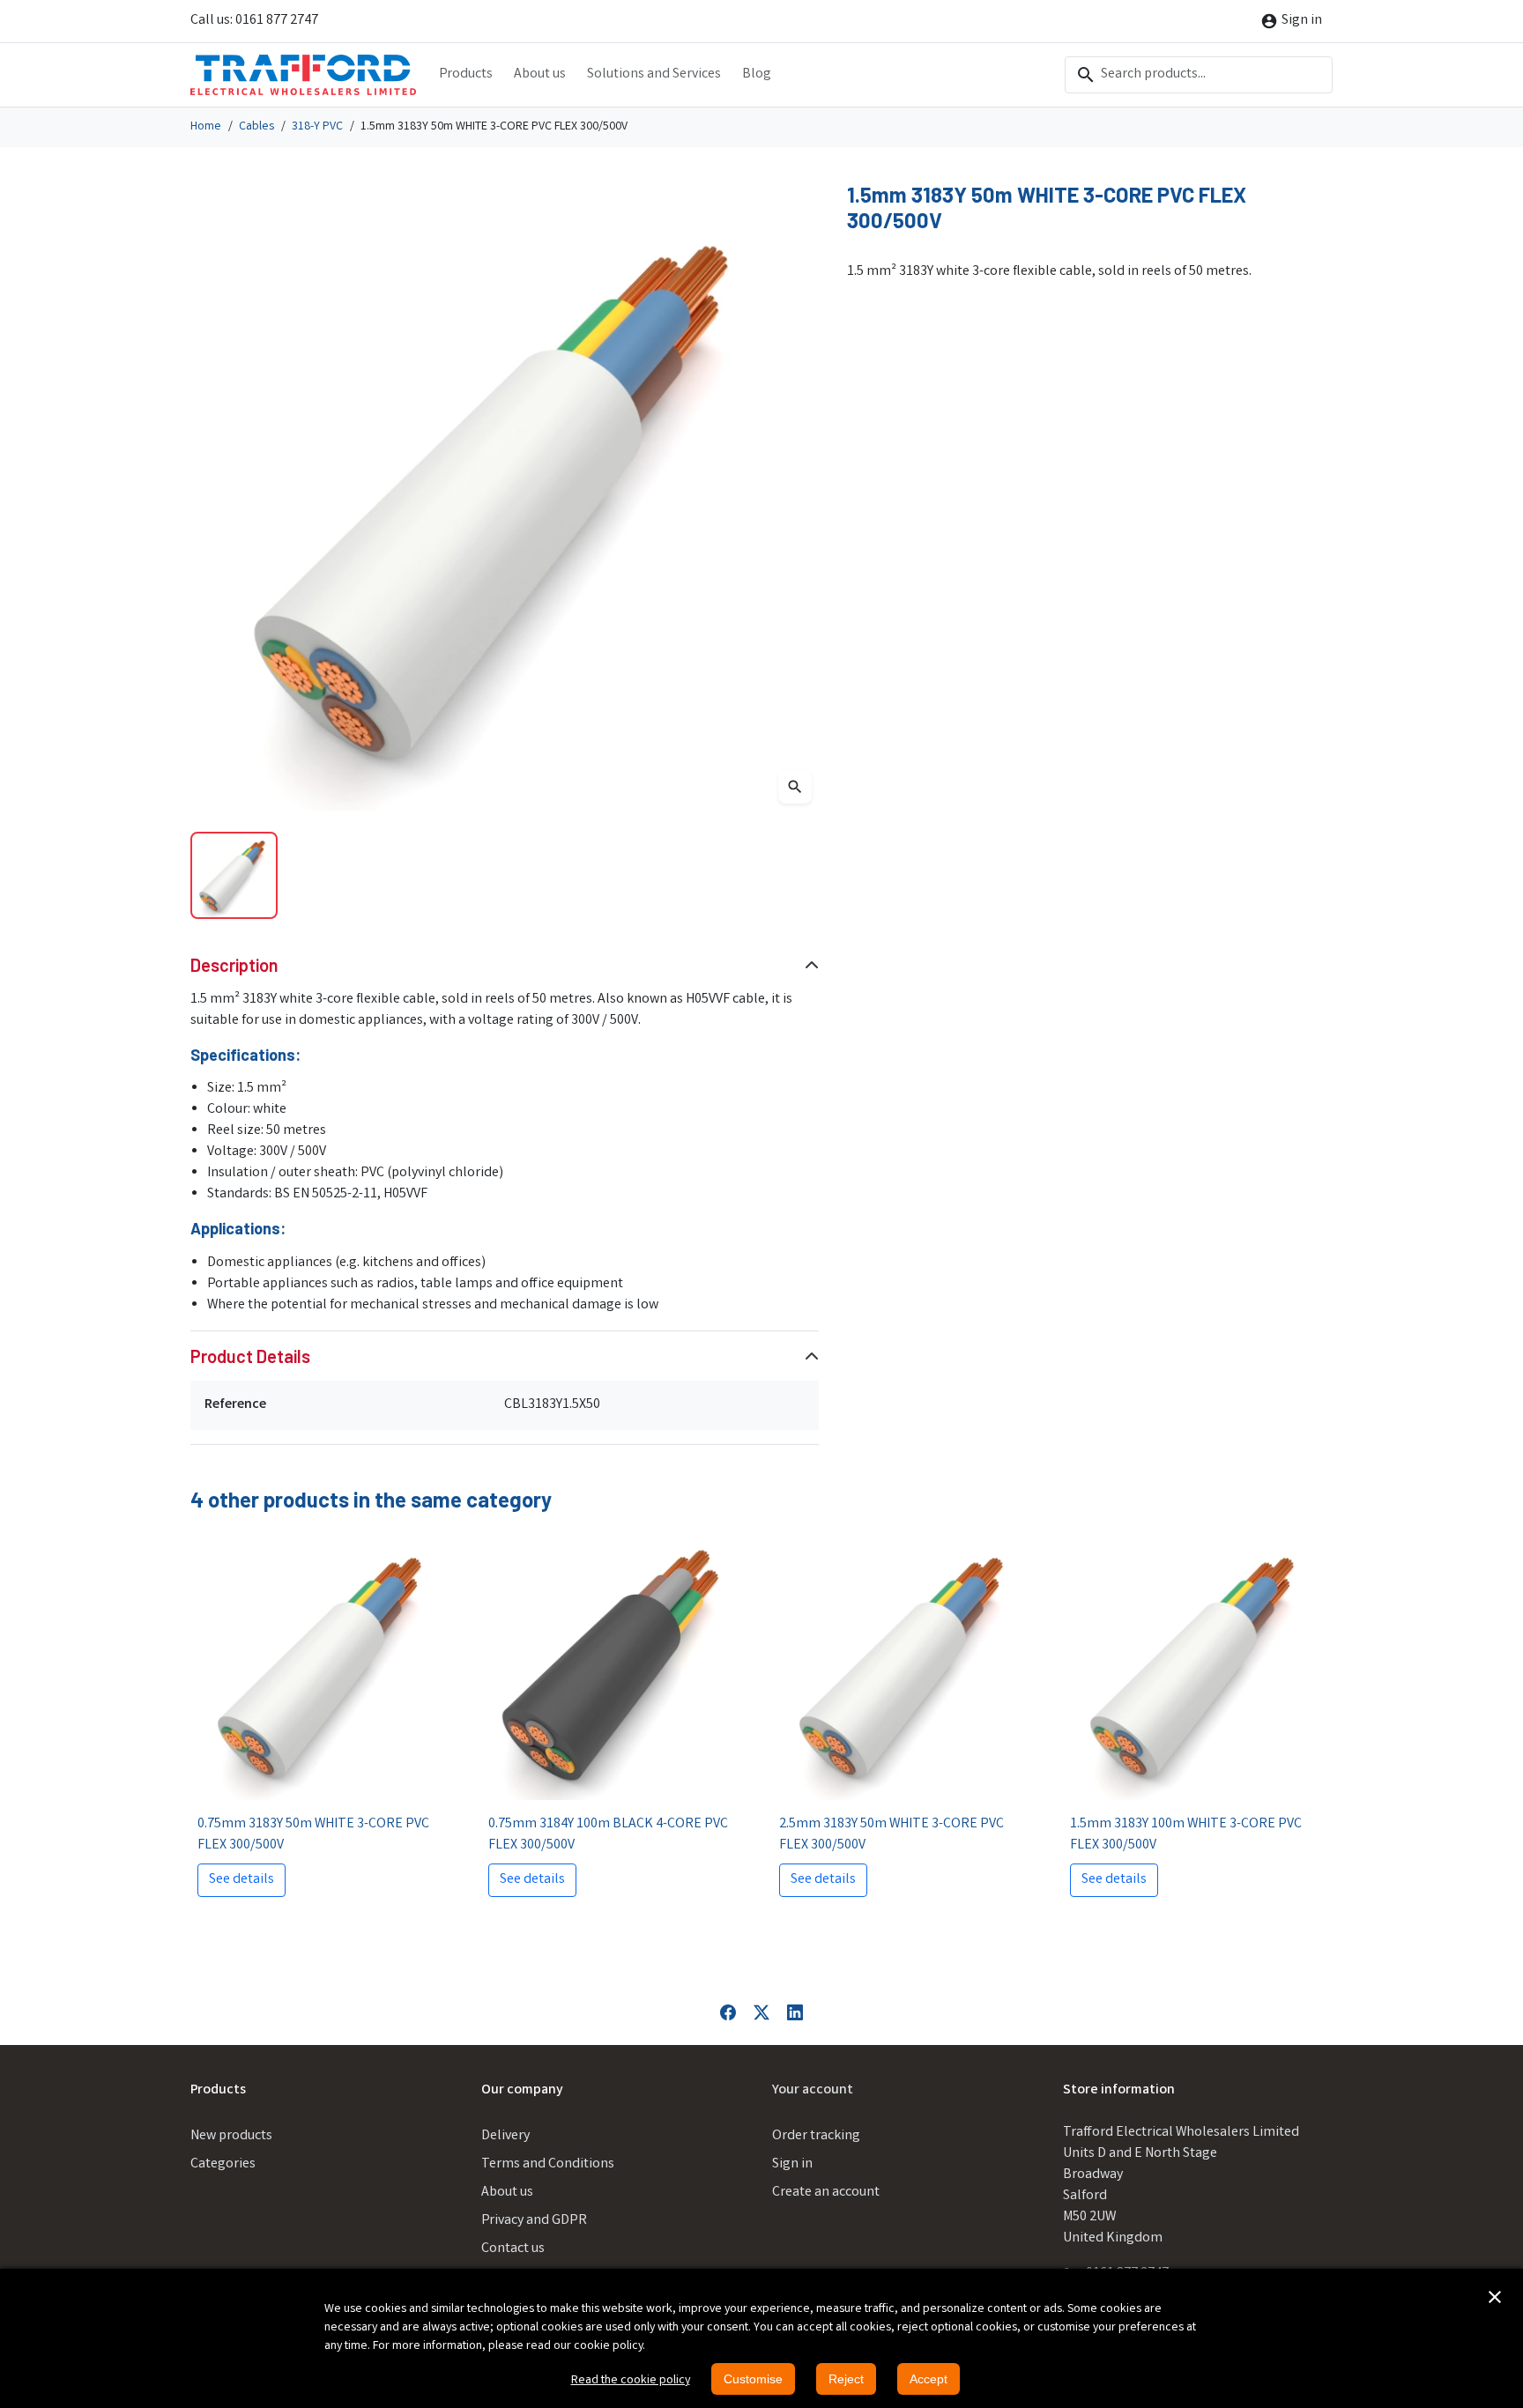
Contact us (513, 2249)
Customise (753, 2379)
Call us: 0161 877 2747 (254, 21)
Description (234, 965)
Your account (813, 2090)
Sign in (792, 2164)
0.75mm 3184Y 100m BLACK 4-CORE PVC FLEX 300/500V (608, 1835)
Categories (223, 2164)
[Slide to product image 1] (234, 875)
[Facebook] (728, 2013)
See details (241, 1880)
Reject (846, 2379)
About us (540, 74)
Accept (929, 2379)
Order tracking (816, 2136)
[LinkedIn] (795, 2013)
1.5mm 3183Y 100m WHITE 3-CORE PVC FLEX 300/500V (1186, 1835)
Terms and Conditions (548, 2164)
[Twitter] (761, 2013)
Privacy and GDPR (534, 2221)
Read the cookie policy (631, 2381)
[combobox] (1199, 75)
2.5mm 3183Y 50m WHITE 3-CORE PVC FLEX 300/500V (892, 1835)
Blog (757, 74)
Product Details (250, 1356)
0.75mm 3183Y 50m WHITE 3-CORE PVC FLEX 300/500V (313, 1835)
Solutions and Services (654, 74)
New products (231, 2136)
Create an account (826, 2193)
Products (466, 74)
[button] (1495, 2297)
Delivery (505, 2136)
